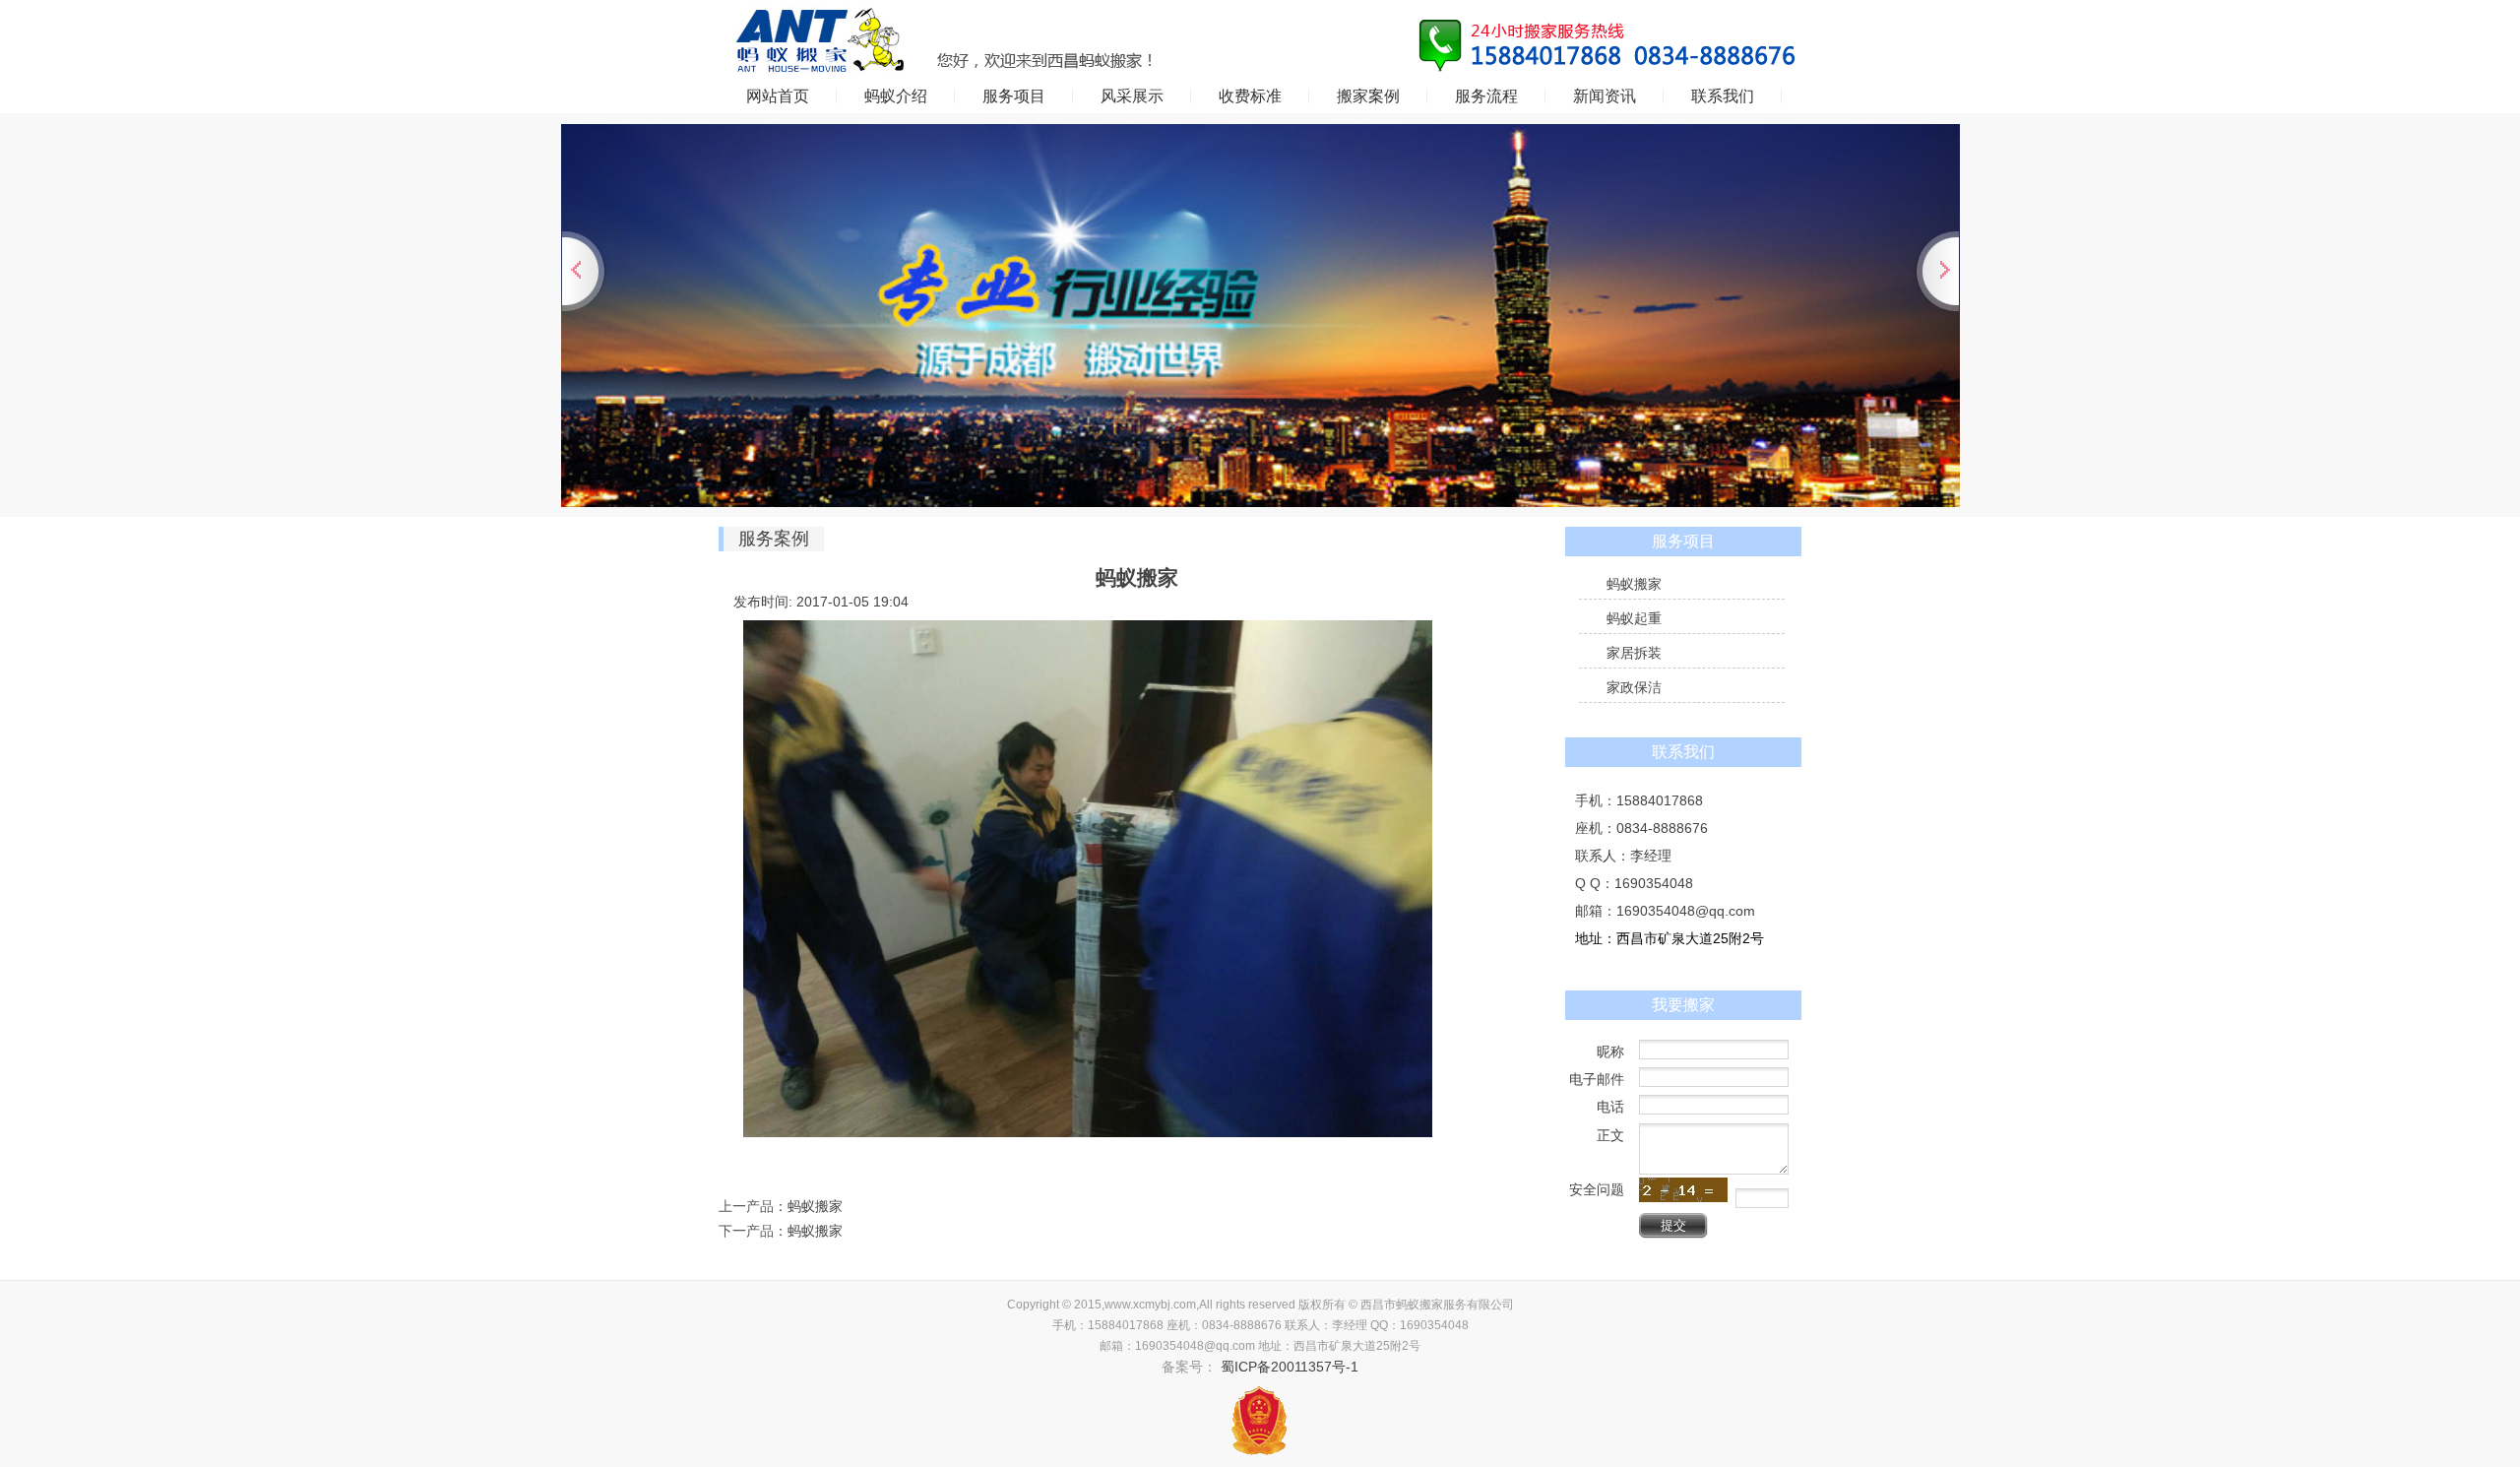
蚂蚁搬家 (815, 1206)
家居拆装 (1634, 653)
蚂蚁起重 (1634, 618)
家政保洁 (1634, 687)
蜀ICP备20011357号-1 (1288, 1367)
